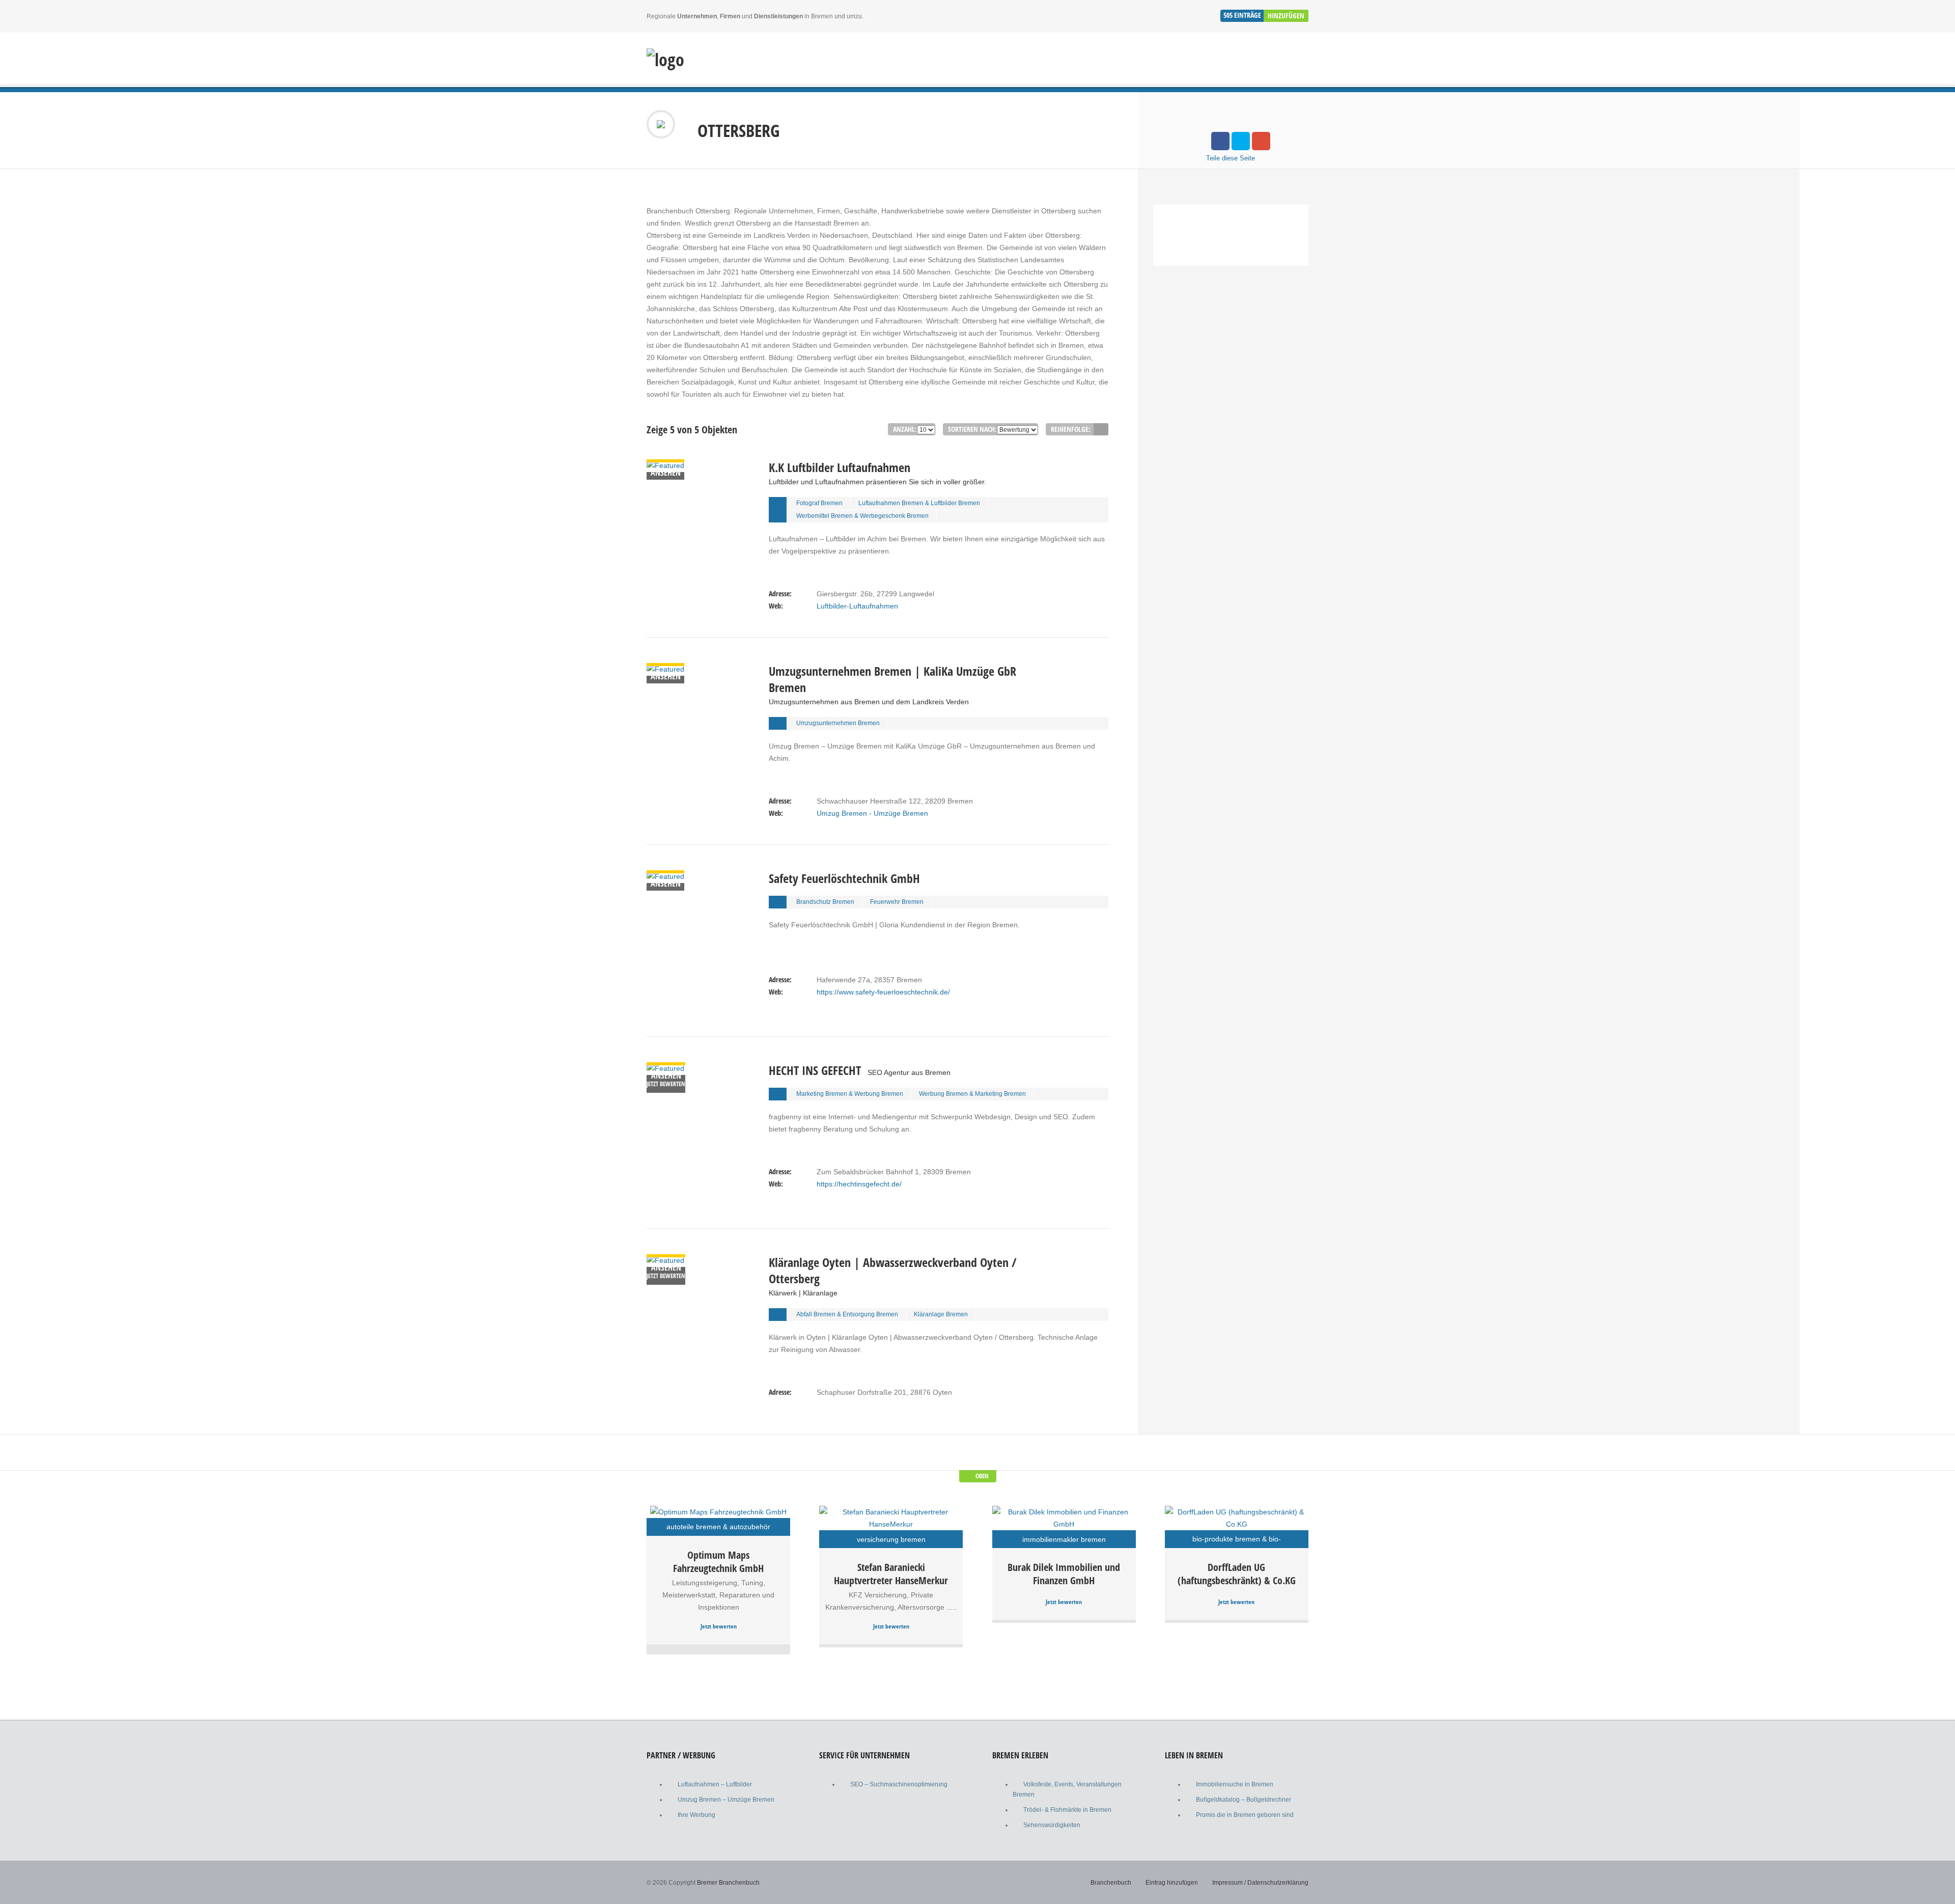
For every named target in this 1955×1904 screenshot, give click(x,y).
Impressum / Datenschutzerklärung (1260, 1883)
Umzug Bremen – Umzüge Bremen (726, 1800)
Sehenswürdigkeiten (1052, 1825)
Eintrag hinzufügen (1172, 1883)
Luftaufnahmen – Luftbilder (715, 1784)
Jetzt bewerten (719, 1626)
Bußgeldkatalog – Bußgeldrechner (1244, 1800)
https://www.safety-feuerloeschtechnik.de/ (883, 992)
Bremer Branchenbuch (728, 1883)
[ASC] (1101, 429)
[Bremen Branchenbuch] (665, 60)
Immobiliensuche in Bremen (1235, 1784)
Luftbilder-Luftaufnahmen (857, 606)
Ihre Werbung (696, 1815)
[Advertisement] (1231, 375)
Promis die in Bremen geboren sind (1245, 1815)
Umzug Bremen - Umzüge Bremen (872, 813)
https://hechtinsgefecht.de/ (859, 1184)
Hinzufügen (1286, 16)
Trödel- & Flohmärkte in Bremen (1067, 1810)
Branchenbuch (1111, 1883)
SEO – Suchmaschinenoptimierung (899, 1784)
